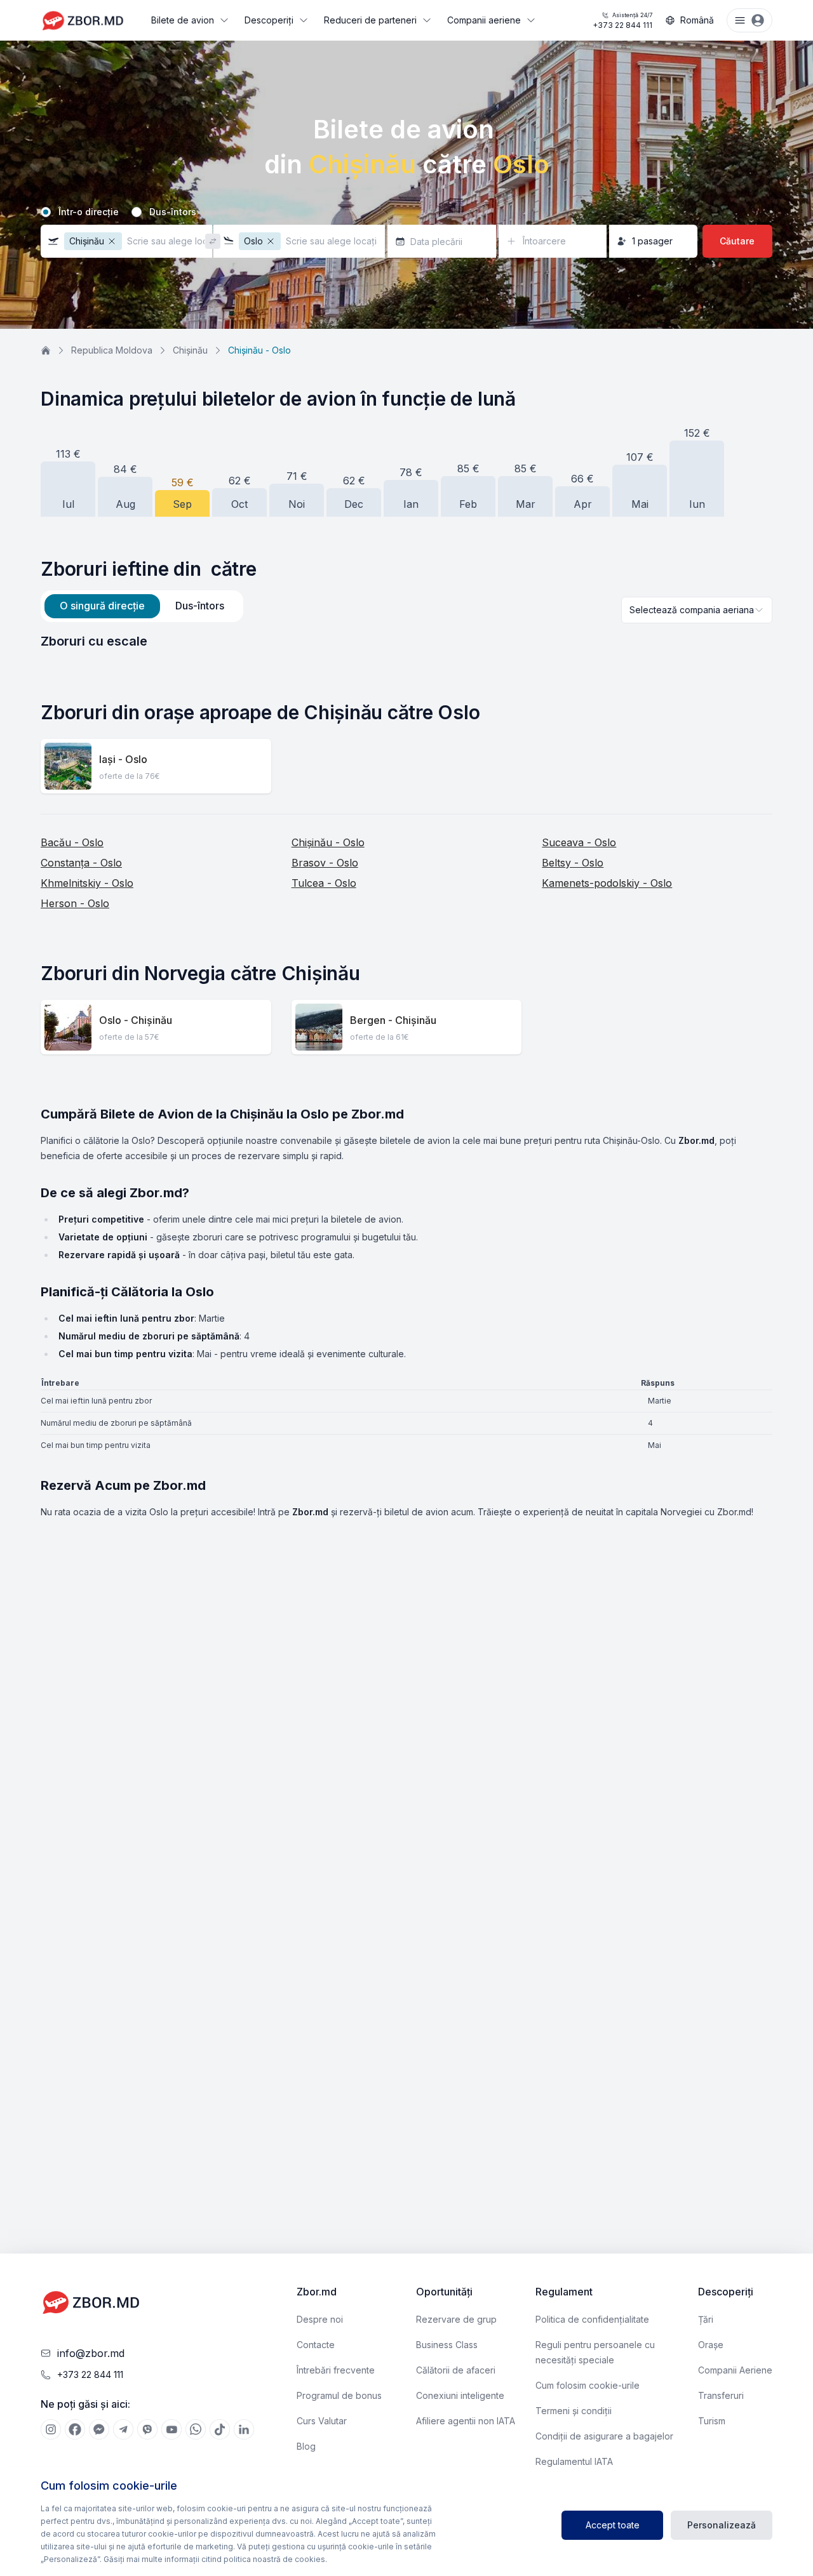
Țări (706, 2319)
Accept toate (613, 2525)
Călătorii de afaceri (456, 2370)
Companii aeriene (484, 20)
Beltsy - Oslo (573, 863)
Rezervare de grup (456, 2319)
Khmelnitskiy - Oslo (87, 883)
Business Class (447, 2345)
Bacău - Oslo (72, 842)
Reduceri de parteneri (370, 20)
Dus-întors (173, 212)
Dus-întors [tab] (200, 606)
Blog (306, 2446)
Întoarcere (544, 241)
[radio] (46, 212)
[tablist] (142, 606)
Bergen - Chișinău (393, 1020)
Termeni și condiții (574, 2411)
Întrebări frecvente (336, 2370)
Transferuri (721, 2395)
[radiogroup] (406, 212)
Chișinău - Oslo (328, 842)
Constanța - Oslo (81, 863)
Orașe (711, 2345)
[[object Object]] (51, 2429)
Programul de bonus (339, 2395)
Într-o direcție (89, 212)
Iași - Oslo (123, 759)
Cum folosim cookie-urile (588, 2385)
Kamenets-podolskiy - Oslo (607, 883)
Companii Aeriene (735, 2370)
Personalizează (722, 2525)
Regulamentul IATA (574, 2461)
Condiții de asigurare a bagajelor (604, 2436)
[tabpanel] (406, 641)
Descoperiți (269, 20)
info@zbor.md (91, 2353)
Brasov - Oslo (325, 863)
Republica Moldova (112, 350)
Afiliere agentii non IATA (466, 2421)
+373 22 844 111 (622, 21)
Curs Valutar (322, 2421)
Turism (712, 2421)
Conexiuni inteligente (460, 2395)
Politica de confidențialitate (592, 2319)
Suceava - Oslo (579, 842)
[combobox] (697, 610)
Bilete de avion (183, 20)
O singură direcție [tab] (102, 606)
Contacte (316, 2345)
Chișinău (190, 350)
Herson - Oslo (75, 903)
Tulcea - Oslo (324, 883)
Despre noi (320, 2319)
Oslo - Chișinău (136, 1020)
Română (697, 20)
